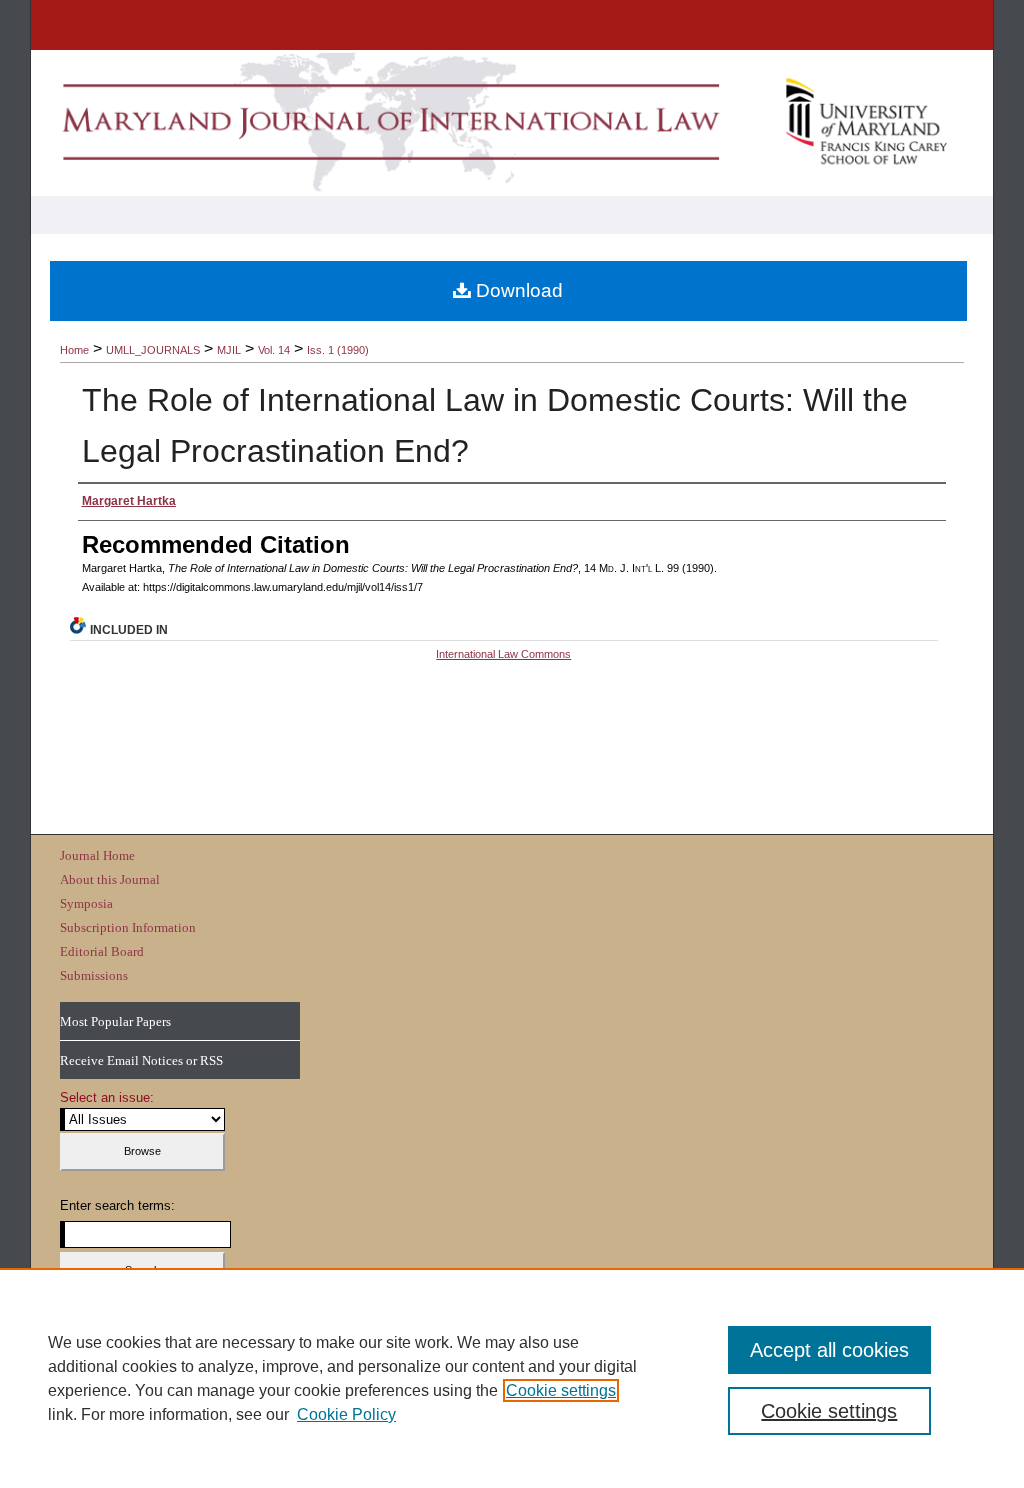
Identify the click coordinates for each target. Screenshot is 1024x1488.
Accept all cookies (829, 1350)
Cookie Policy (346, 1414)
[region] (512, 1378)
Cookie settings (561, 1390)
